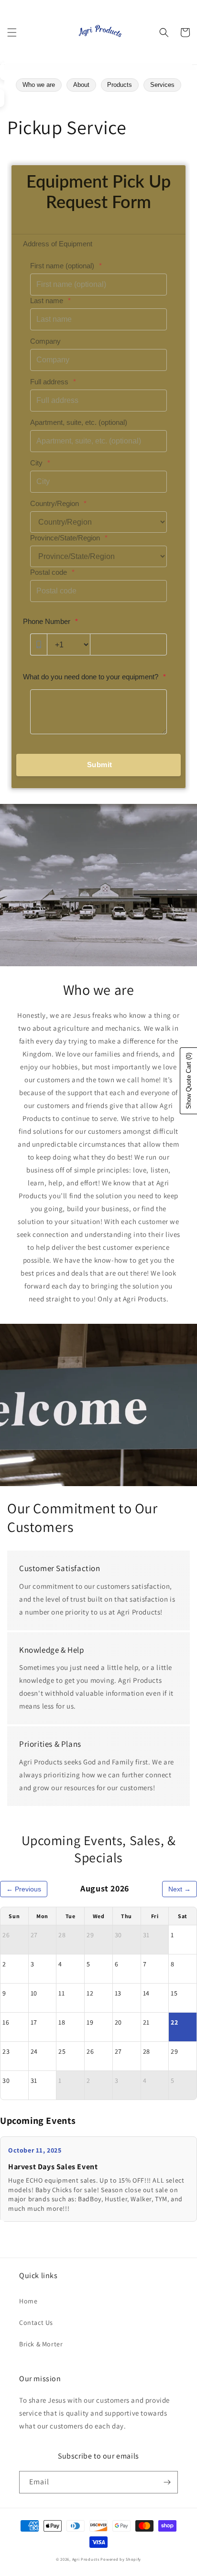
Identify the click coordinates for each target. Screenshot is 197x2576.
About (81, 85)
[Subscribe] (167, 2482)
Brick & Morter (41, 2344)
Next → (180, 1889)
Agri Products (86, 2559)
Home (28, 2301)
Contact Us (36, 2323)
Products (120, 85)
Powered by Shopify (121, 2559)
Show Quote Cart (189, 1081)
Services (162, 85)
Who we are (39, 85)
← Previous (24, 1889)
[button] (12, 32)
